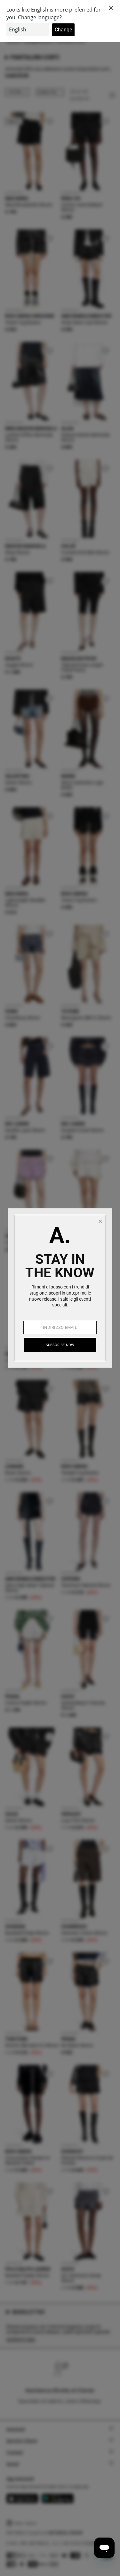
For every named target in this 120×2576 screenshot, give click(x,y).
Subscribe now (60, 1345)
